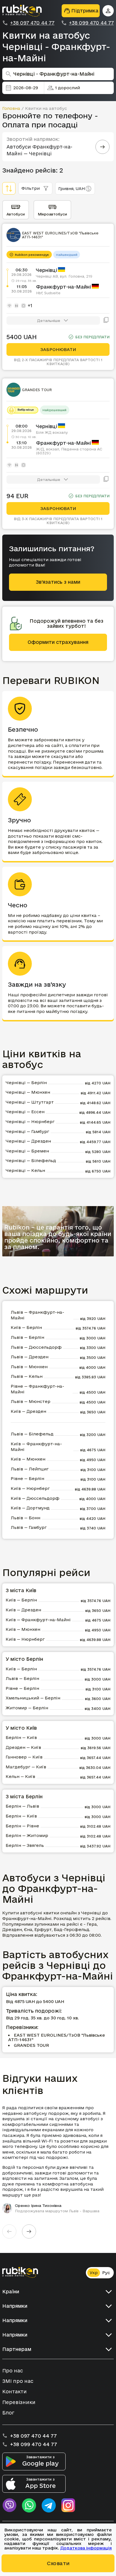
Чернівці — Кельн (25, 1170)
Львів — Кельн (27, 1376)
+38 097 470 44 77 (32, 23)
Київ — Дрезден (28, 1411)
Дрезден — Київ (23, 1747)
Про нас (13, 2371)
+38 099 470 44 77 (91, 23)
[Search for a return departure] (102, 147)
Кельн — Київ (20, 1776)
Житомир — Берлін (27, 1708)
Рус (106, 2273)
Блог (8, 2413)
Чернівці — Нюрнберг (30, 1122)
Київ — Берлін (26, 1327)
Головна (11, 108)
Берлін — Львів (22, 1806)
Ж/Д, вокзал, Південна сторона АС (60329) (69, 451)
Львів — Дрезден (30, 1357)
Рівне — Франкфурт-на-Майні (37, 1389)
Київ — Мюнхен (28, 1459)
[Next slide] (29, 2231)
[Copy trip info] (106, 321)
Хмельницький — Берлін (33, 1698)
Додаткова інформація (86, 2548)
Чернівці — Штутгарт (30, 1102)
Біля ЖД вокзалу (52, 432)
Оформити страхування (58, 642)
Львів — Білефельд (32, 1434)
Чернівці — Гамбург (27, 1131)
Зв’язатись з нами (58, 582)
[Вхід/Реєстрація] (108, 11)
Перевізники (19, 2402)
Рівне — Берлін (27, 1478)
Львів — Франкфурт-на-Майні (37, 1315)
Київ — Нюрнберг (30, 1488)
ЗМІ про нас (18, 2381)
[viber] (9, 2505)
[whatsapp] (29, 2505)
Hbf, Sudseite (48, 293)
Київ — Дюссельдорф (35, 1498)
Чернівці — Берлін (26, 1083)
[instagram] (68, 2505)
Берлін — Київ (21, 1737)
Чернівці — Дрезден (28, 1141)
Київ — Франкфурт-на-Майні (36, 1447)
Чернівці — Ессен (25, 1112)
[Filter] (9, 188)
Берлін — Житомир (27, 1835)
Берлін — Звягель (25, 1845)
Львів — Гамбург (29, 1527)
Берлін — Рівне (22, 1826)
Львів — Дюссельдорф (36, 1347)
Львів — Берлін (27, 1337)
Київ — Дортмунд (30, 1508)
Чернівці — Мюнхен (28, 1092)
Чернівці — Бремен (27, 1151)
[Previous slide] (9, 2231)
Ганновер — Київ (24, 1757)
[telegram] (49, 2505)
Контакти (14, 2391)
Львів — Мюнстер (31, 1401)
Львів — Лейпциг (30, 1469)
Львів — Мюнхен (29, 1367)
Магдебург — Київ (26, 1767)
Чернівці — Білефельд (31, 1160)
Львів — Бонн (25, 1518)
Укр (94, 2273)
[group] (58, 2159)
